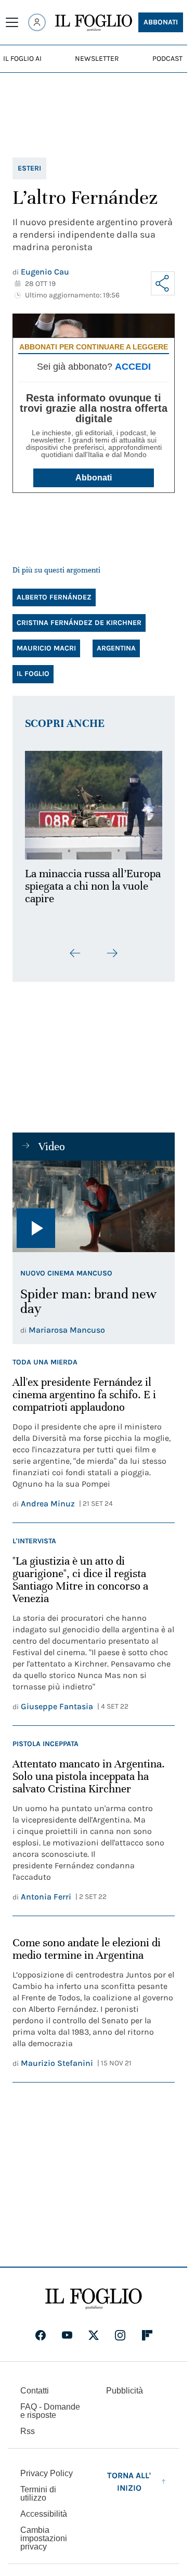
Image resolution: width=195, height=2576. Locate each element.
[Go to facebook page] (41, 2342)
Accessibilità (44, 2521)
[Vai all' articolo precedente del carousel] (75, 960)
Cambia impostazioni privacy (44, 2545)
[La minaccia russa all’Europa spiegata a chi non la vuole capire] (94, 802)
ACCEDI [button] (133, 367)
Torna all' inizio (129, 2488)
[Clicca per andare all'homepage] (94, 2306)
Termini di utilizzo (38, 2500)
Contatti (35, 2397)
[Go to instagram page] (120, 2342)
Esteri (29, 168)
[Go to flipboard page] (147, 2342)
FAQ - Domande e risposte (50, 2418)
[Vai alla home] (94, 23)
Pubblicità (125, 2397)
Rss (28, 2438)
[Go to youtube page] (67, 2342)
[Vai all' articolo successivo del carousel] (112, 960)
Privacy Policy (47, 2480)
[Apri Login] (37, 22)
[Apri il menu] (12, 22)
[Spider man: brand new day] (94, 1213)
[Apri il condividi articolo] (163, 283)
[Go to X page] (94, 2342)
